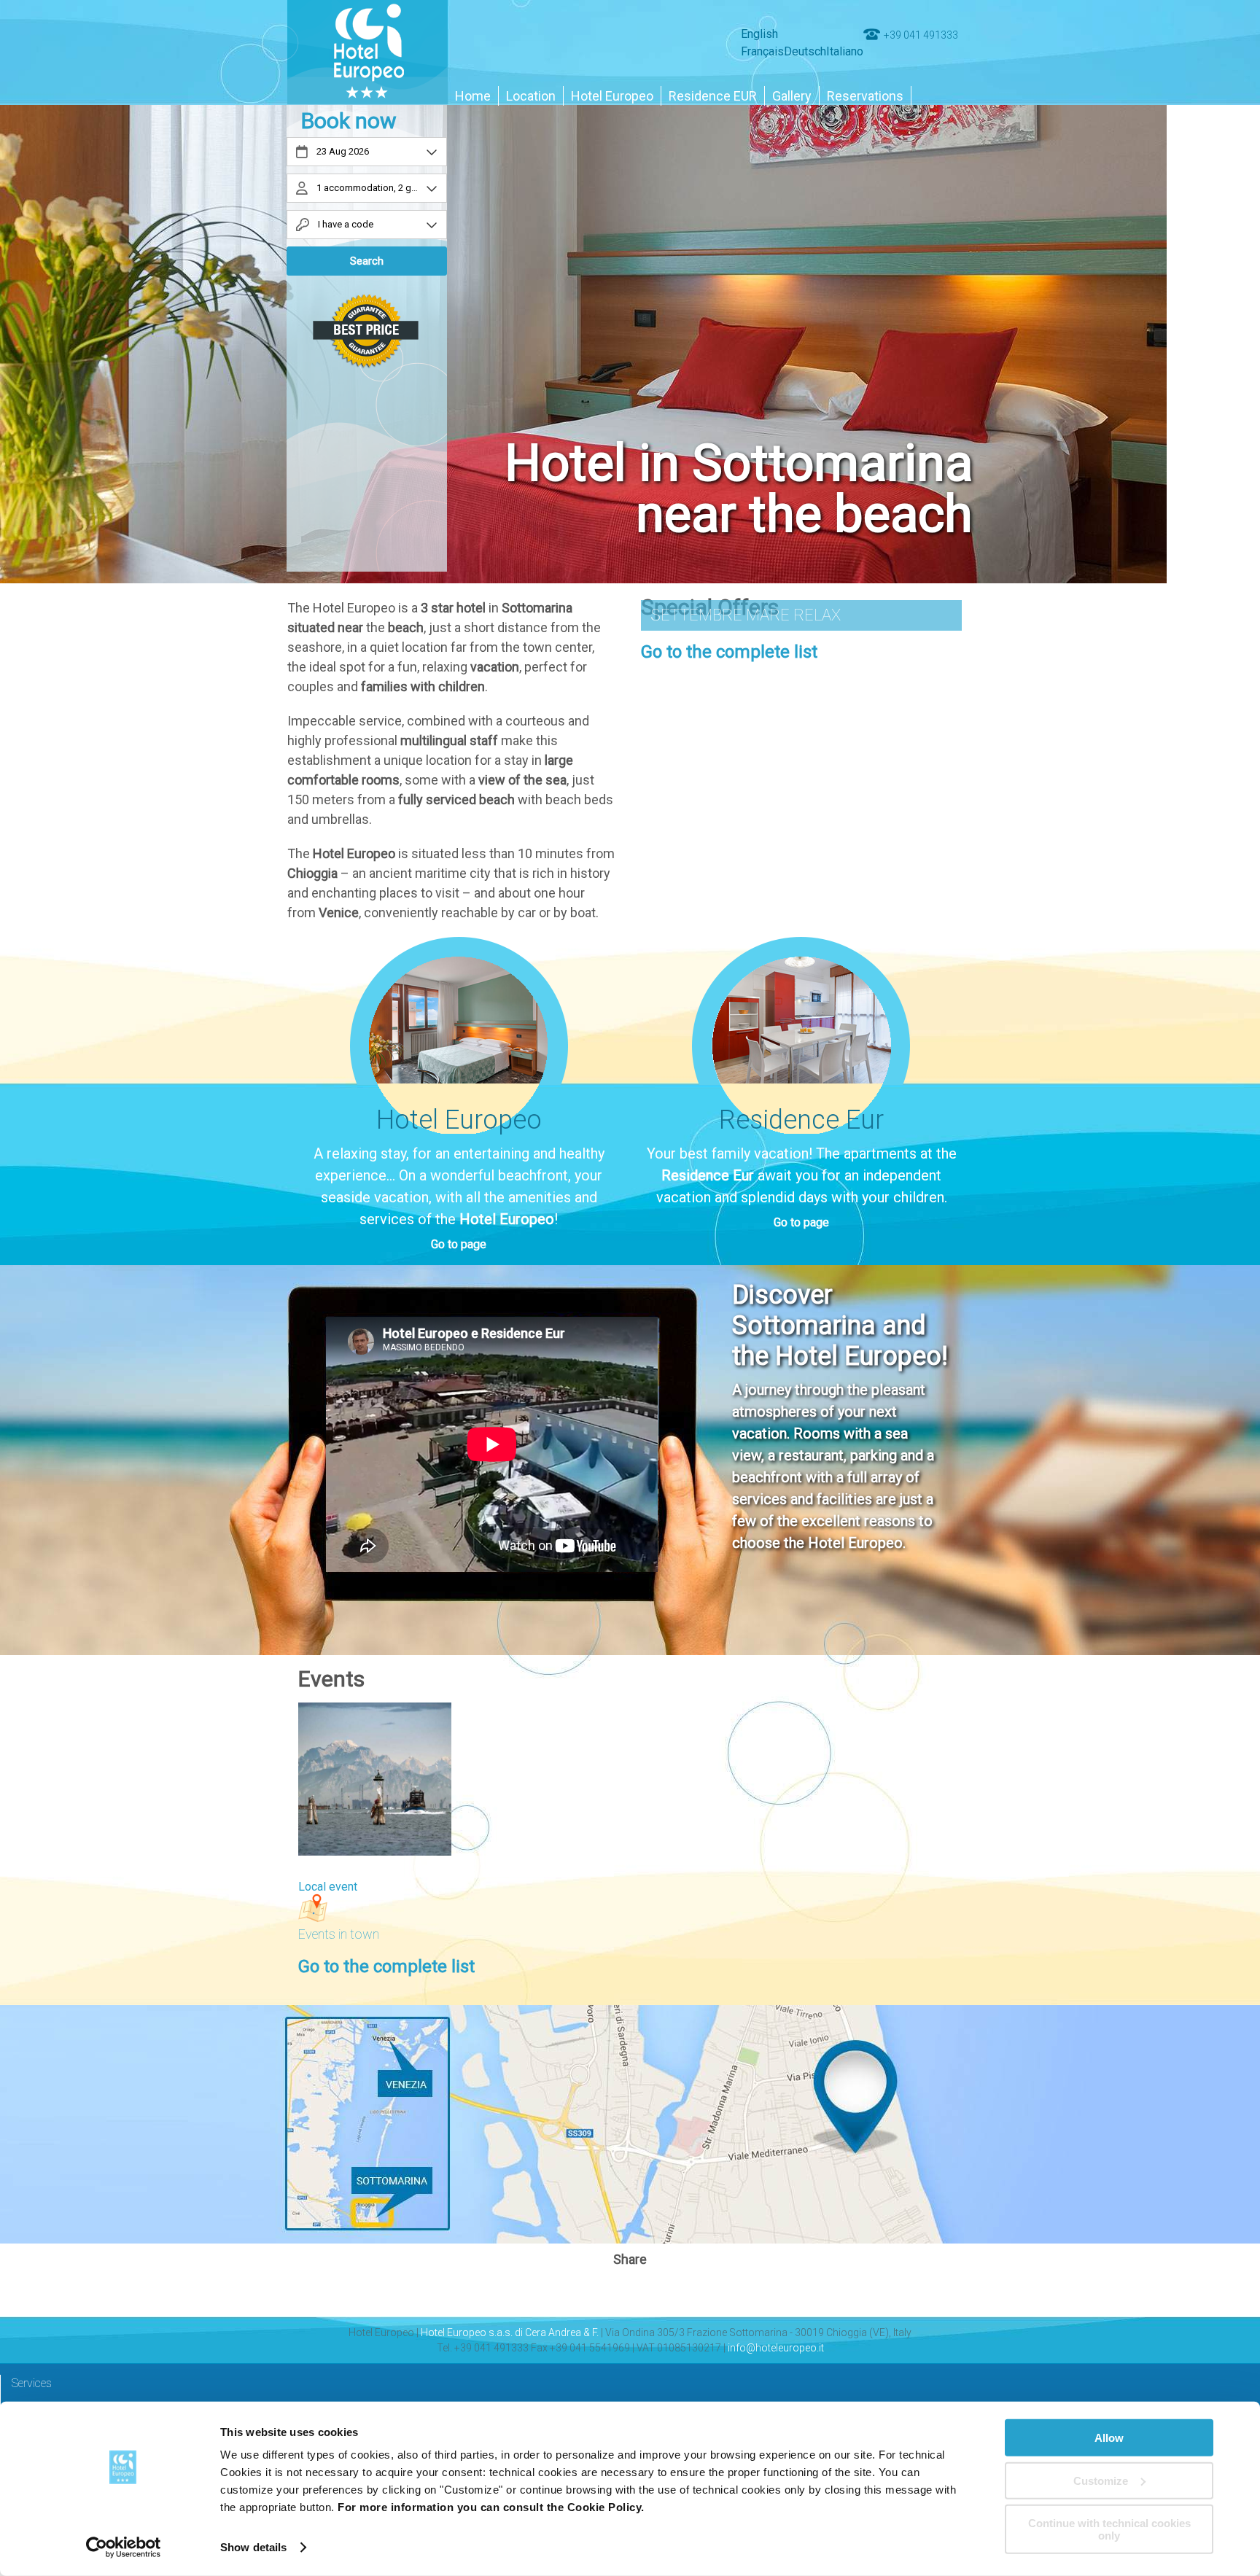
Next (1209, 306)
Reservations (865, 96)
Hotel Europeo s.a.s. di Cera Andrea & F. (510, 2332)
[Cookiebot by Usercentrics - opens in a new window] (124, 2548)
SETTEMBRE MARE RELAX (746, 615)
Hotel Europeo (612, 96)
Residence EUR (713, 96)
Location (531, 96)
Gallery (792, 96)
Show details (253, 2547)
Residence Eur (708, 1175)
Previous (51, 306)
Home (473, 96)
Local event (328, 1887)
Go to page (459, 1244)
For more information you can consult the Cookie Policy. (491, 2507)
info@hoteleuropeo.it (776, 2348)
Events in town (339, 1934)
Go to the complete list (729, 652)
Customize (1101, 2480)
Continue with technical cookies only (1109, 2529)
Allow (1109, 2438)
